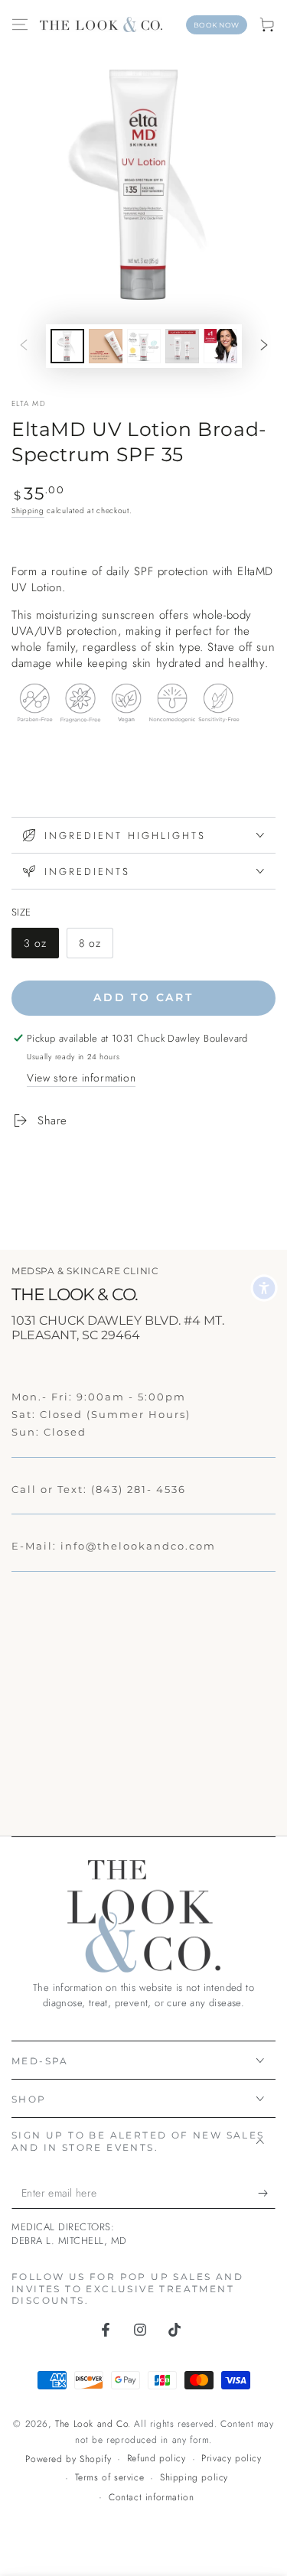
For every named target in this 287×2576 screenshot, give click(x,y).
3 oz (41, 947)
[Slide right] (264, 346)
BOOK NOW (217, 25)
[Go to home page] (101, 24)
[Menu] (20, 24)
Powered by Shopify (68, 2459)
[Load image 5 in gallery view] (182, 346)
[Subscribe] (267, 2194)
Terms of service (110, 2478)
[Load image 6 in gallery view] (220, 346)
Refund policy (157, 2459)
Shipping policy (194, 2478)
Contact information (151, 2498)
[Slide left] (24, 346)
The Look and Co (91, 2424)
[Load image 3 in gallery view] (106, 346)
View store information (81, 1078)
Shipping (28, 511)
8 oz (96, 947)
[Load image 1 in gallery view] (67, 346)
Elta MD (29, 404)
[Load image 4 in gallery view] (144, 346)
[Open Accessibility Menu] (264, 1288)
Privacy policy (231, 2459)
